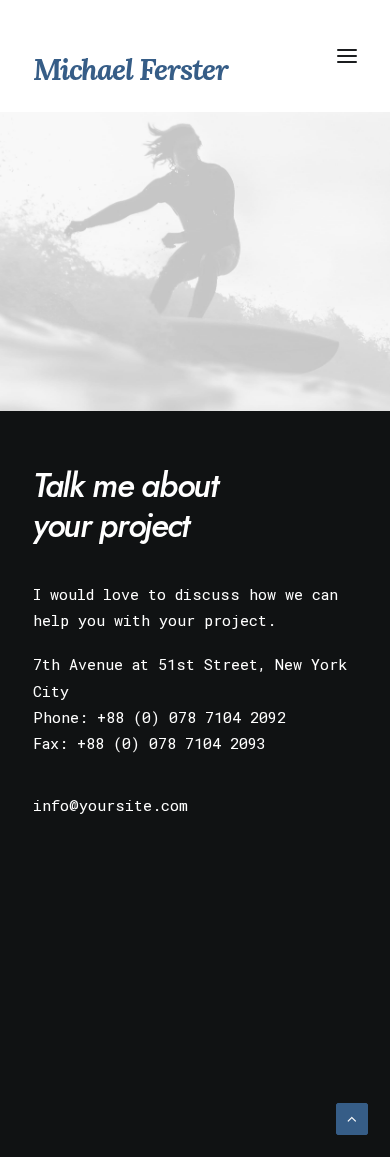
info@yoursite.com (110, 805)
